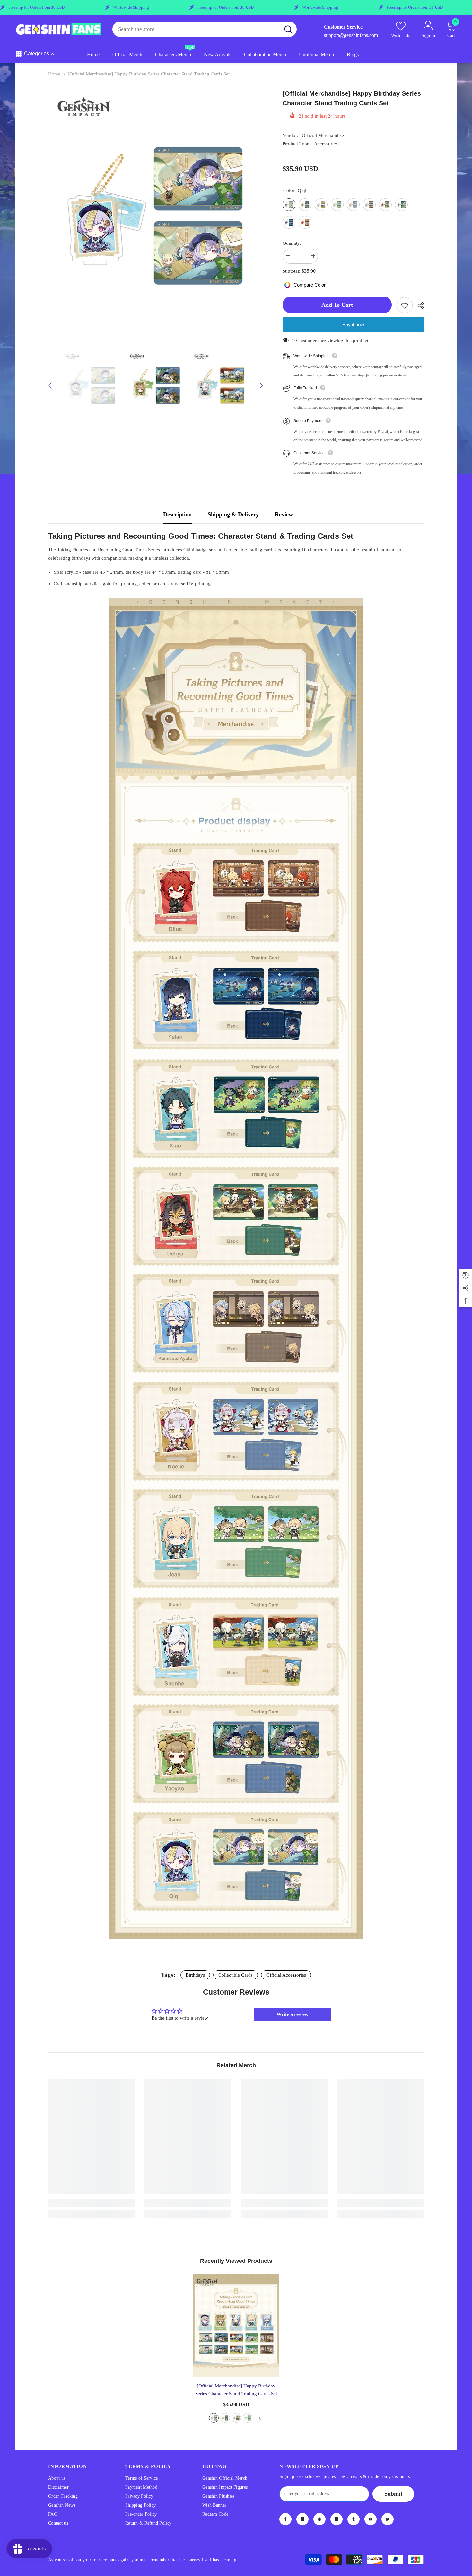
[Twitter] (388, 2519)
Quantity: (292, 243)
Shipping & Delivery (233, 514)
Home (54, 74)
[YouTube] (371, 2519)
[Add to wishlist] (405, 305)
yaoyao (225, 2418)
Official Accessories (286, 1975)
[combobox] (196, 29)
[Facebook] (285, 2519)
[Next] (261, 385)
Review (284, 514)
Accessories (326, 144)
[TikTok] (337, 2519)
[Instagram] (302, 2519)
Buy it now (353, 325)
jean (248, 2418)
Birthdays (195, 1975)
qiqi (214, 2418)
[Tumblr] (354, 2519)
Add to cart (338, 305)
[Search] (205, 29)
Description (177, 514)
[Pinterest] (319, 2519)
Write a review (293, 2014)
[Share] (418, 305)
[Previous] (50, 385)
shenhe (236, 2418)
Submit (393, 2494)
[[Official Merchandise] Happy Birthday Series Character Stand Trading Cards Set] (236, 2326)
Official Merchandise (323, 135)
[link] (92, 2203)
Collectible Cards (236, 1975)
